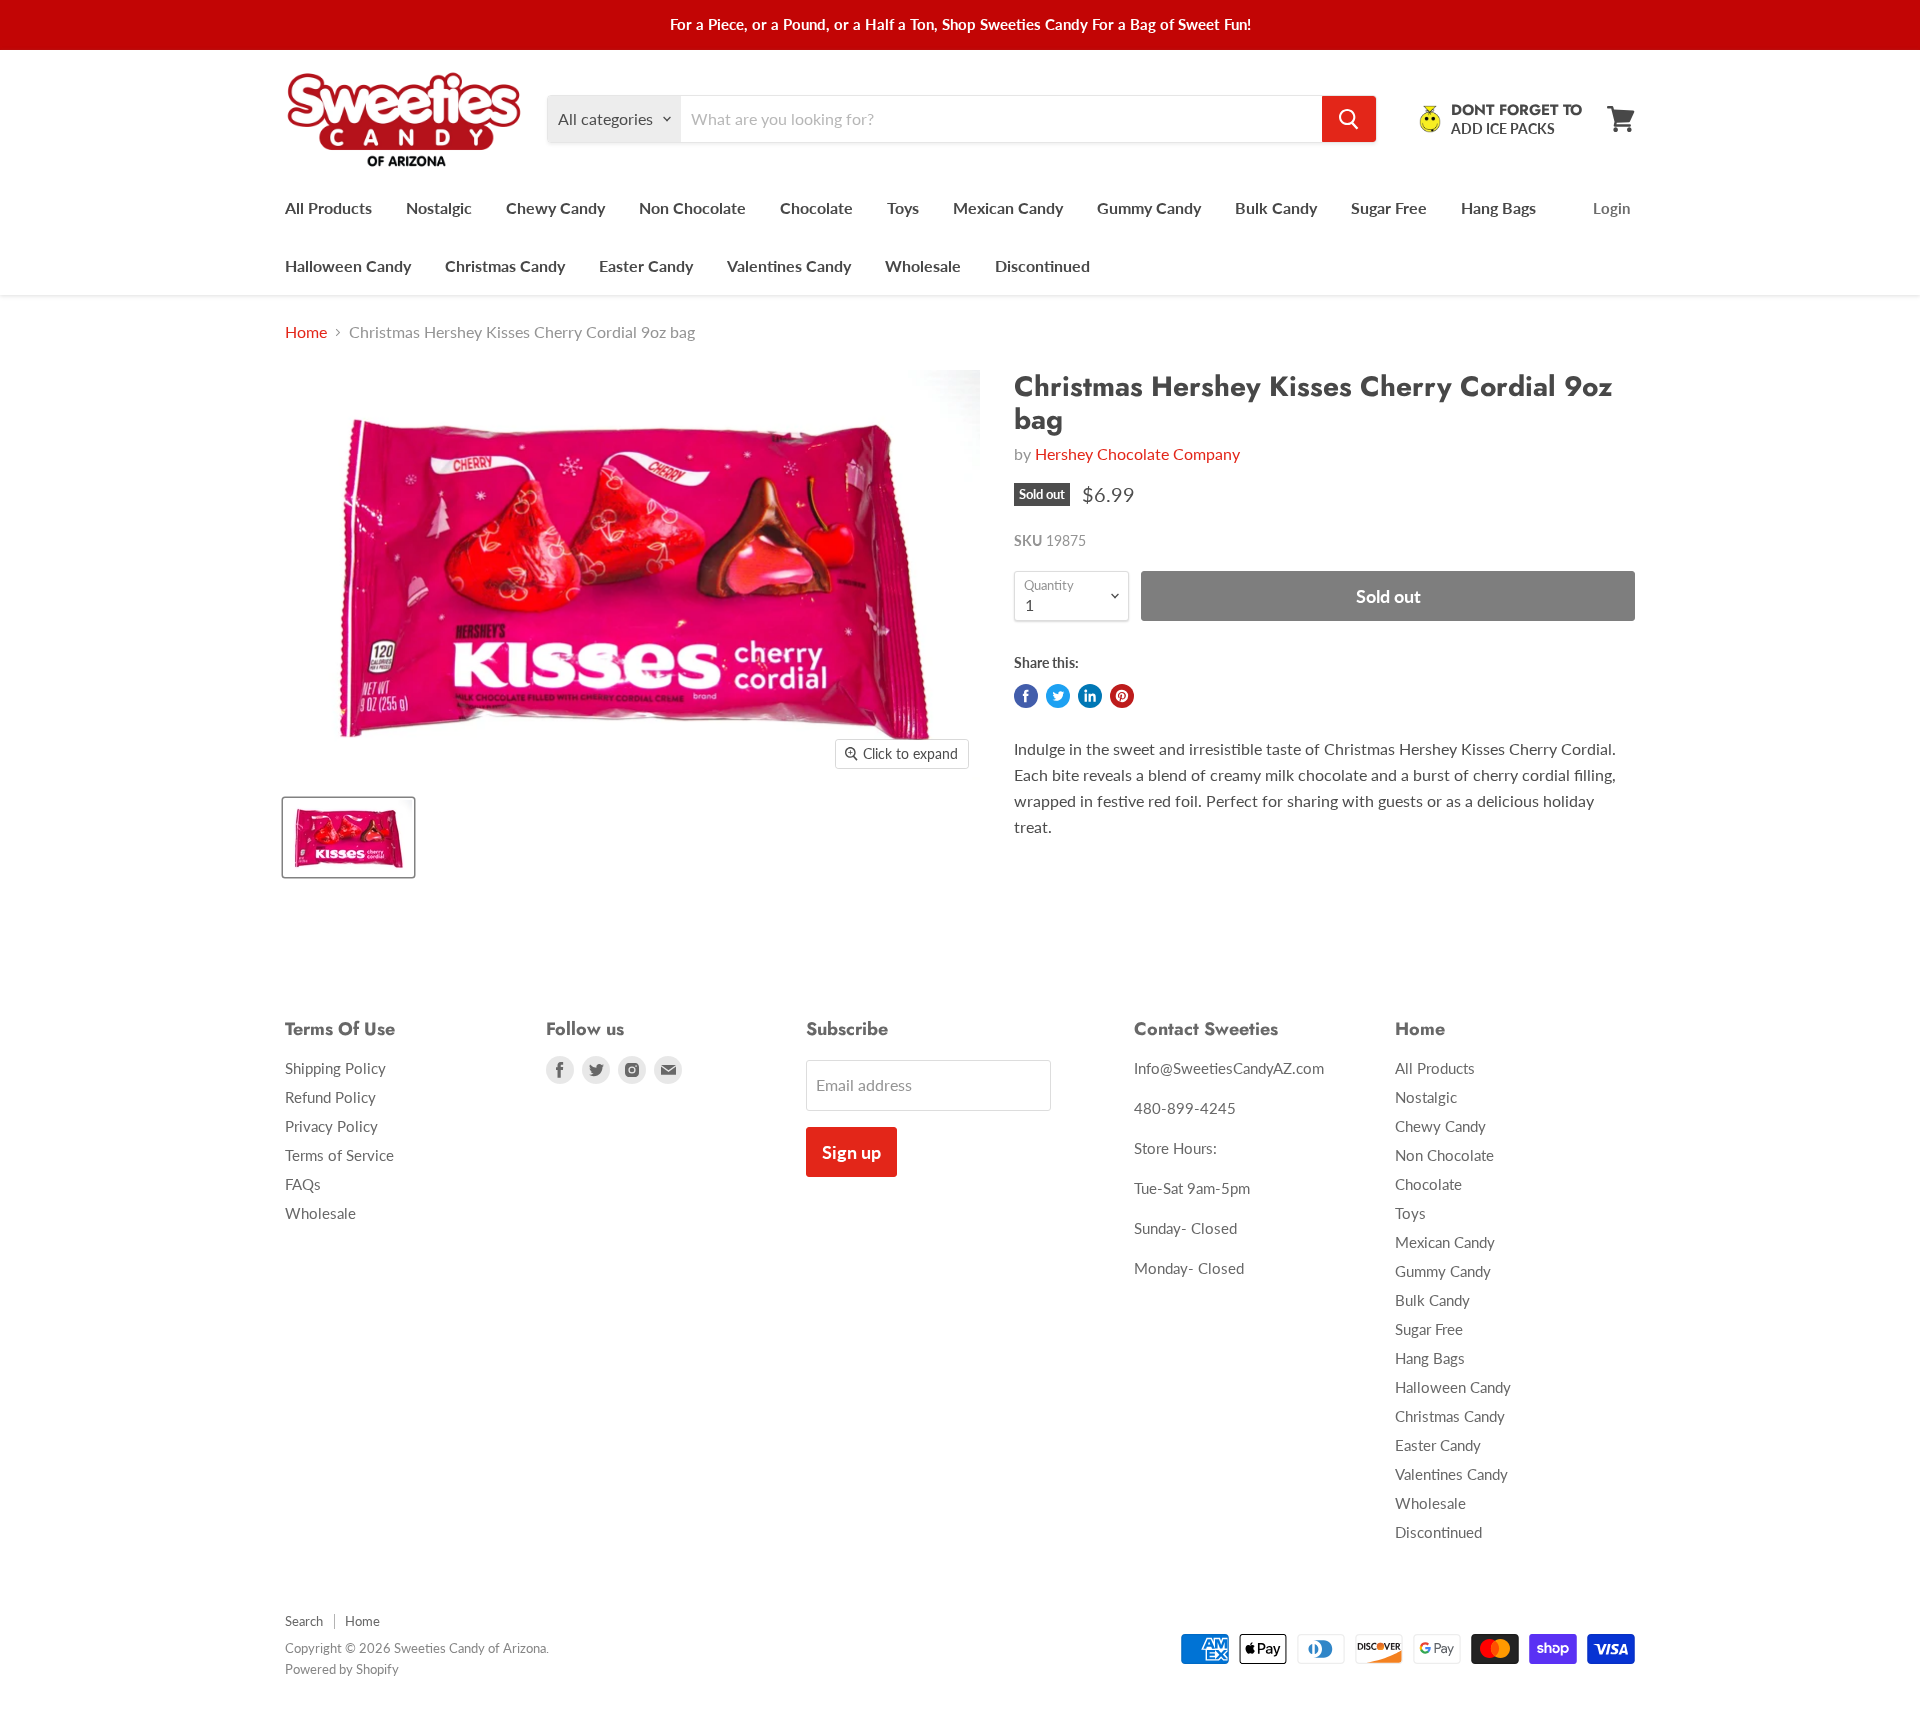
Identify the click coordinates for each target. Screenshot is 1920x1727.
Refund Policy (330, 1097)
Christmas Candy (505, 265)
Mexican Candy (1008, 207)
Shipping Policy (335, 1068)
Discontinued (1042, 265)
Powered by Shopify (342, 1669)
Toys (903, 207)
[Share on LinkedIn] (1090, 696)
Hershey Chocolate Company (1137, 453)
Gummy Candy (1149, 207)
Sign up (851, 1152)
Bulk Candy (1276, 207)
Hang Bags (1498, 207)
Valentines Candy (789, 265)
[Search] (1349, 119)
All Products (328, 207)
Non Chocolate (692, 207)
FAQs (303, 1184)
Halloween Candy (348, 265)
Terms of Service (339, 1155)
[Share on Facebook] (1026, 696)
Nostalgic (439, 207)
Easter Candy (646, 265)
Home (306, 332)
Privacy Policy (331, 1126)
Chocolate (816, 207)
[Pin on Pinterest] (1122, 696)
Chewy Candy (555, 207)
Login (1611, 208)
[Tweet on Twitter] (1058, 696)
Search (304, 1621)
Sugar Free (1389, 207)
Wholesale (923, 265)
